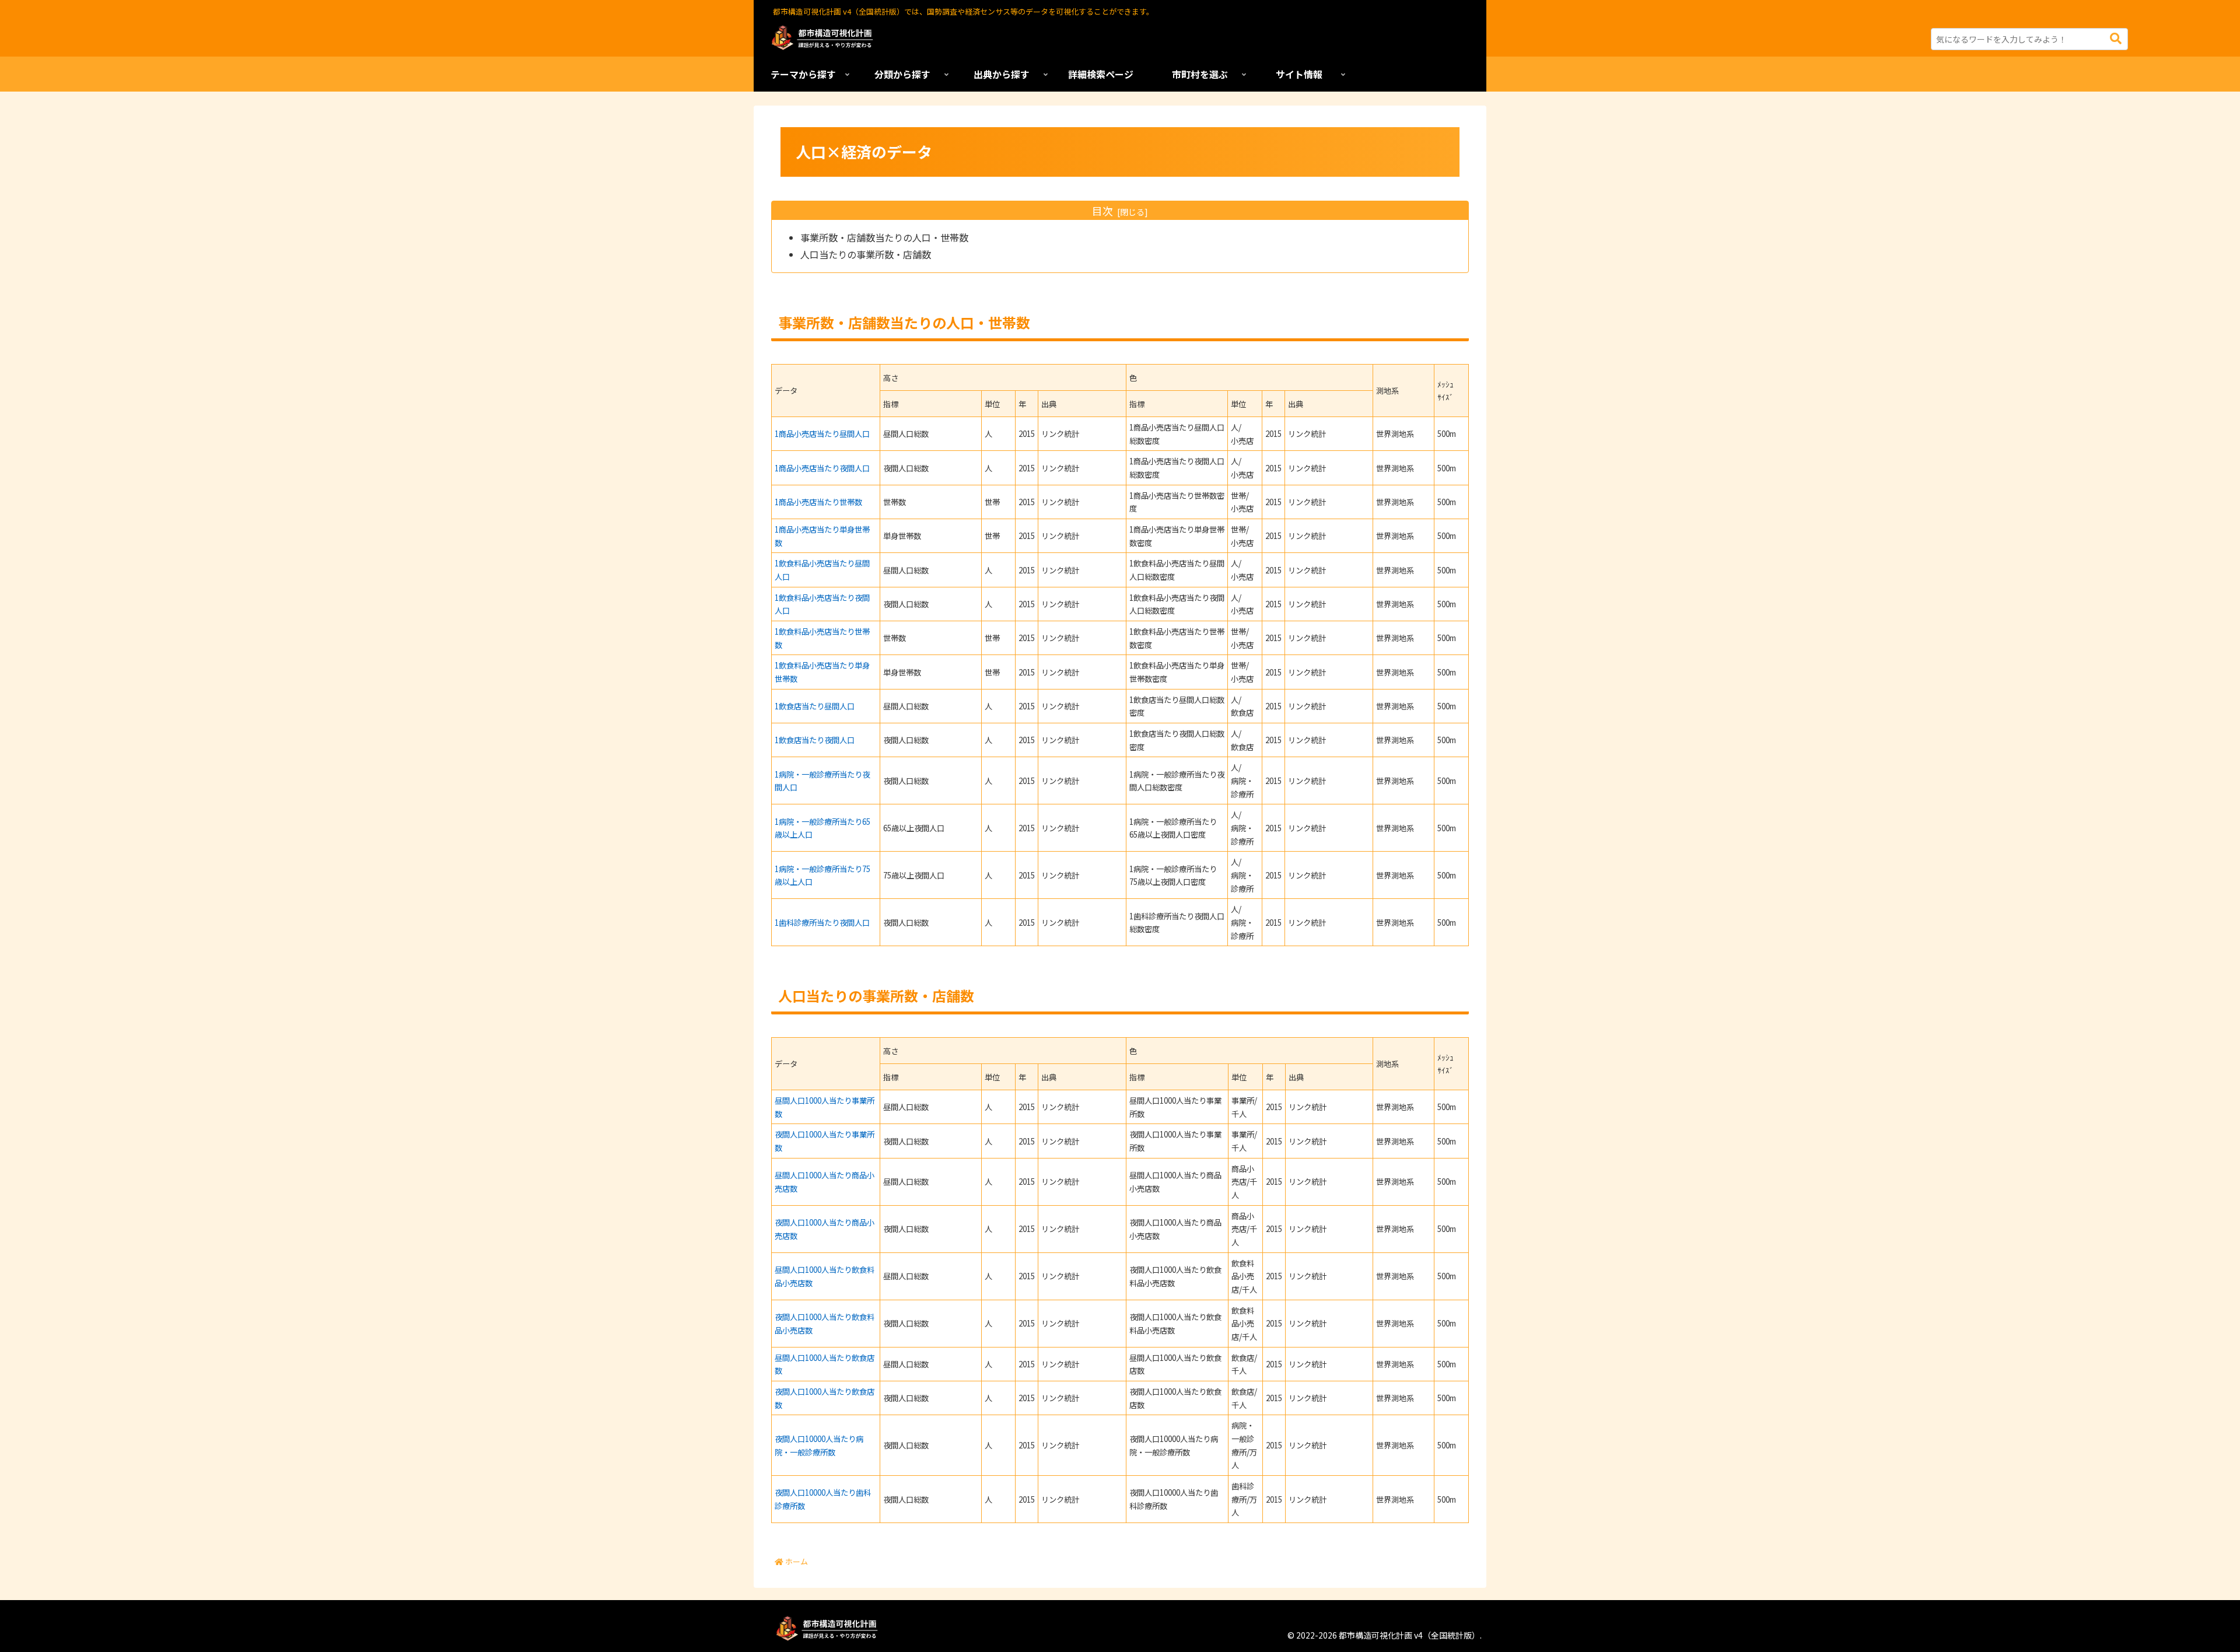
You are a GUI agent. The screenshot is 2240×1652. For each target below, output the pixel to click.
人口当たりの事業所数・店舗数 (866, 254)
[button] (2116, 39)
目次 (1102, 211)
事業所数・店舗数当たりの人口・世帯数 (884, 237)
